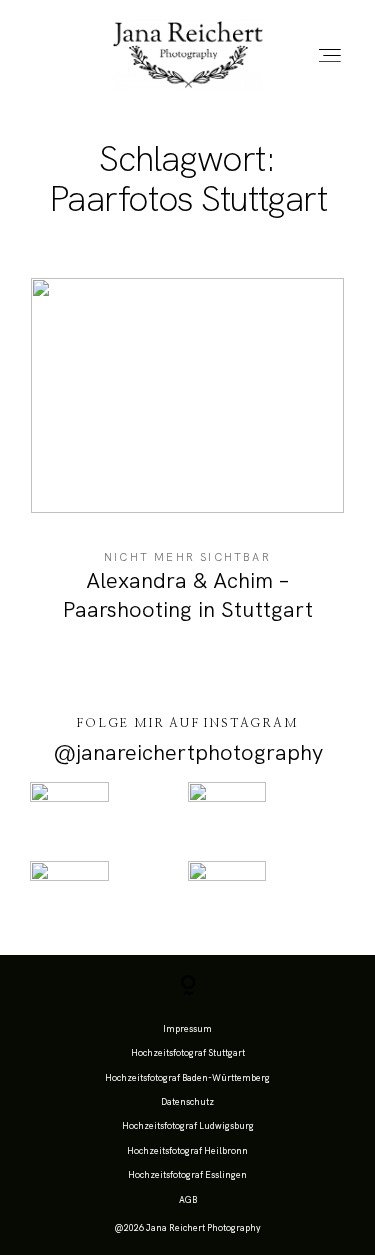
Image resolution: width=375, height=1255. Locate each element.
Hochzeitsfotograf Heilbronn (187, 1151)
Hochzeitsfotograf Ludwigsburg (188, 1126)
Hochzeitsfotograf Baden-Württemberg (187, 1078)
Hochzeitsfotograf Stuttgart (188, 1053)
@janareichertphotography (188, 752)
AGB (188, 1200)
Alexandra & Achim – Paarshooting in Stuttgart (187, 463)
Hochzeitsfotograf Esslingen (187, 1175)
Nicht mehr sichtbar (187, 557)
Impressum (187, 1029)
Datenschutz (187, 1102)
